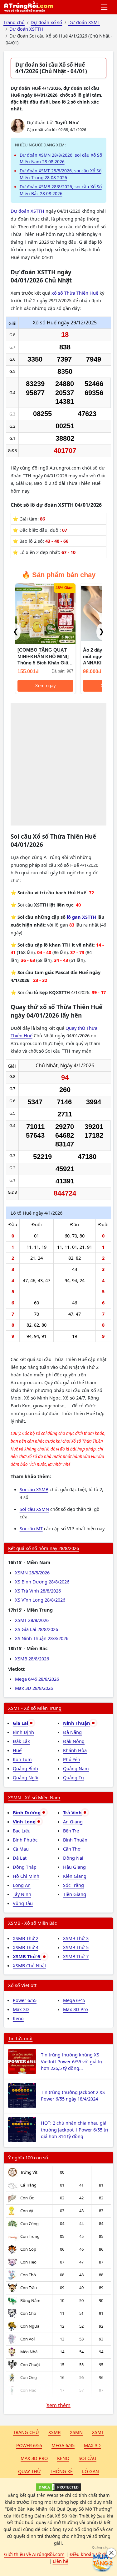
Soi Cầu (88, 2458)
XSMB (54, 2432)
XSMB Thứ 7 (76, 1956)
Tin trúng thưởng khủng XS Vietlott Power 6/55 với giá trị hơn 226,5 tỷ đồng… (72, 2061)
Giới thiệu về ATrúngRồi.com (34, 2554)
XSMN (76, 2432)
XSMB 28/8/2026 (32, 1659)
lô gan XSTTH (81, 917)
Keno (18, 2018)
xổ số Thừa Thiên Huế (75, 293)
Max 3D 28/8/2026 (34, 1688)
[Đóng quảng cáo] (111, 2553)
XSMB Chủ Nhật (29, 1965)
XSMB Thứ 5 (76, 1947)
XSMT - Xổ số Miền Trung (35, 1708)
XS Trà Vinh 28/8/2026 (38, 1591)
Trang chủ (26, 2432)
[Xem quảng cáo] (103, 2562)
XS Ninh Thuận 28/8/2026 (42, 1638)
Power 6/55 (25, 2000)
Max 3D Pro (76, 2009)
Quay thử (29, 2471)
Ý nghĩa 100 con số (28, 2157)
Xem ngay (32, 686)
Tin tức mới (20, 2038)
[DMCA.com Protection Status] (58, 2487)
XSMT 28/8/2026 (32, 1620)
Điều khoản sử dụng (91, 2554)
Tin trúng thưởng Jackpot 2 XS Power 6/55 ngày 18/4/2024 (73, 2096)
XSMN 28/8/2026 (32, 1573)
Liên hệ (61, 2561)
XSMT (98, 2432)
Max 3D (21, 2009)
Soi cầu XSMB (34, 1489)
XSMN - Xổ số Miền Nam (34, 1797)
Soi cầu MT (31, 1528)
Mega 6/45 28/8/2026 (37, 1679)
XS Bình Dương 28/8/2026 (42, 1582)
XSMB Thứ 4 (26, 1947)
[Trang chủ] (28, 7)
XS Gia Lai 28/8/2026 (37, 1629)
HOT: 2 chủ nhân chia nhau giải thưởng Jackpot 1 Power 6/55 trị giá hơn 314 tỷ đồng (75, 2130)
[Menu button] (105, 7)
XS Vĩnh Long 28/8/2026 (40, 1600)
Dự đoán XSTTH (27, 211)
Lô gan (90, 2471)
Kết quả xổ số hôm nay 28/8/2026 (44, 1548)
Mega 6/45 (74, 2000)
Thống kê (61, 2471)
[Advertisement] (58, 764)
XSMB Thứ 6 (27, 1956)
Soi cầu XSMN (34, 1509)
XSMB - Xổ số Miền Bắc (32, 1923)
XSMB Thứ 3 (76, 1938)
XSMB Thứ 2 (26, 1938)
